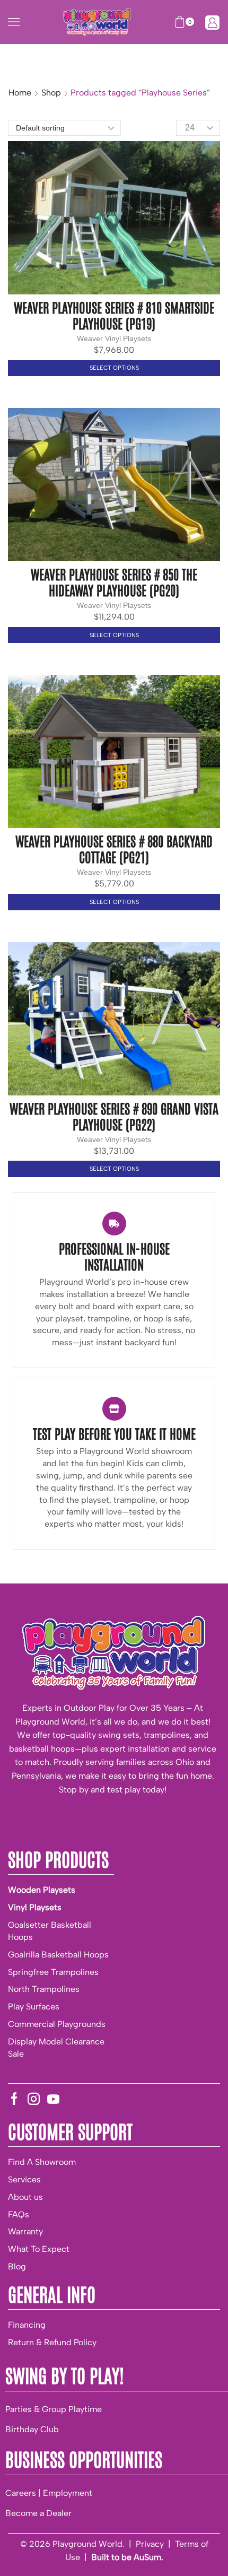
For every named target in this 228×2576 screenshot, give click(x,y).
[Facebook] (14, 2099)
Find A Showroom (42, 2162)
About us (25, 2197)
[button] (14, 22)
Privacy (150, 2544)
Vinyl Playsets (35, 1907)
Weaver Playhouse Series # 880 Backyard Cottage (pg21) (114, 848)
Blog (17, 2266)
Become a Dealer (38, 2513)
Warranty (25, 2231)
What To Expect (39, 2249)
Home (20, 93)
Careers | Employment (49, 2493)
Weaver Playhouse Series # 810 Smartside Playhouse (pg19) (114, 315)
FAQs (19, 2214)
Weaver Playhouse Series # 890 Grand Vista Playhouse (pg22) (114, 1116)
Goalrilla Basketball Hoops (58, 1955)
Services (24, 2179)
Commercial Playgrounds (57, 2024)
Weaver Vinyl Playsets (114, 338)
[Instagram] (34, 2099)
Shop (51, 93)
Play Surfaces (34, 2007)
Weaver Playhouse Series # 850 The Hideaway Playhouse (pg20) (114, 581)
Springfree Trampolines (53, 1972)
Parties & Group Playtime (54, 2409)
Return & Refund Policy (52, 2342)
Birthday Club (32, 2429)
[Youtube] (53, 2099)
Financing (27, 2325)
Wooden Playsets (42, 1890)
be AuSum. (142, 2557)
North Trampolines (44, 1989)
